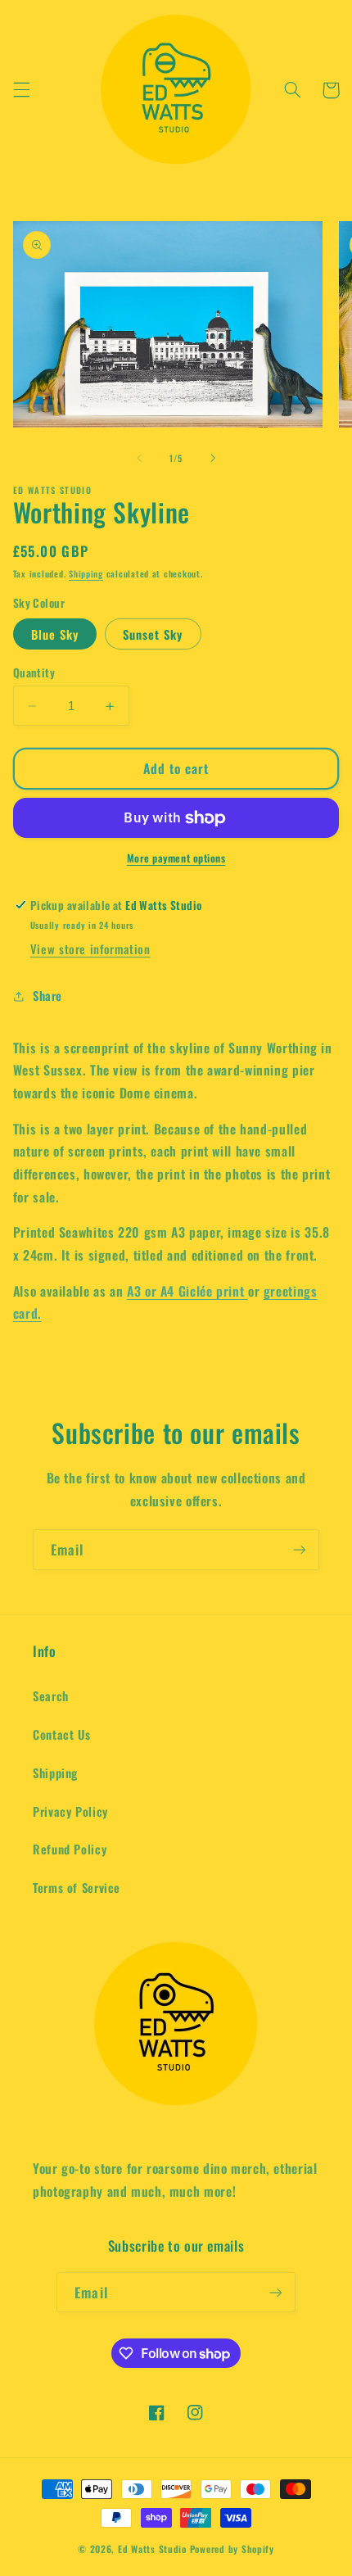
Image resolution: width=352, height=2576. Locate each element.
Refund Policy (70, 1849)
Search (51, 1695)
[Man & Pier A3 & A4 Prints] (246, 1291)
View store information (90, 948)
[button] (21, 90)
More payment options (176, 858)
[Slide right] (213, 459)
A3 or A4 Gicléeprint (185, 1291)
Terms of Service (77, 1887)
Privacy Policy (70, 1811)
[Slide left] (139, 459)
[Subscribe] (300, 1549)
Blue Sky (55, 634)
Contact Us (61, 1734)
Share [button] (47, 995)
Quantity (34, 672)
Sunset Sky (153, 634)
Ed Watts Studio (152, 2549)
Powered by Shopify (232, 2549)
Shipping (86, 573)
